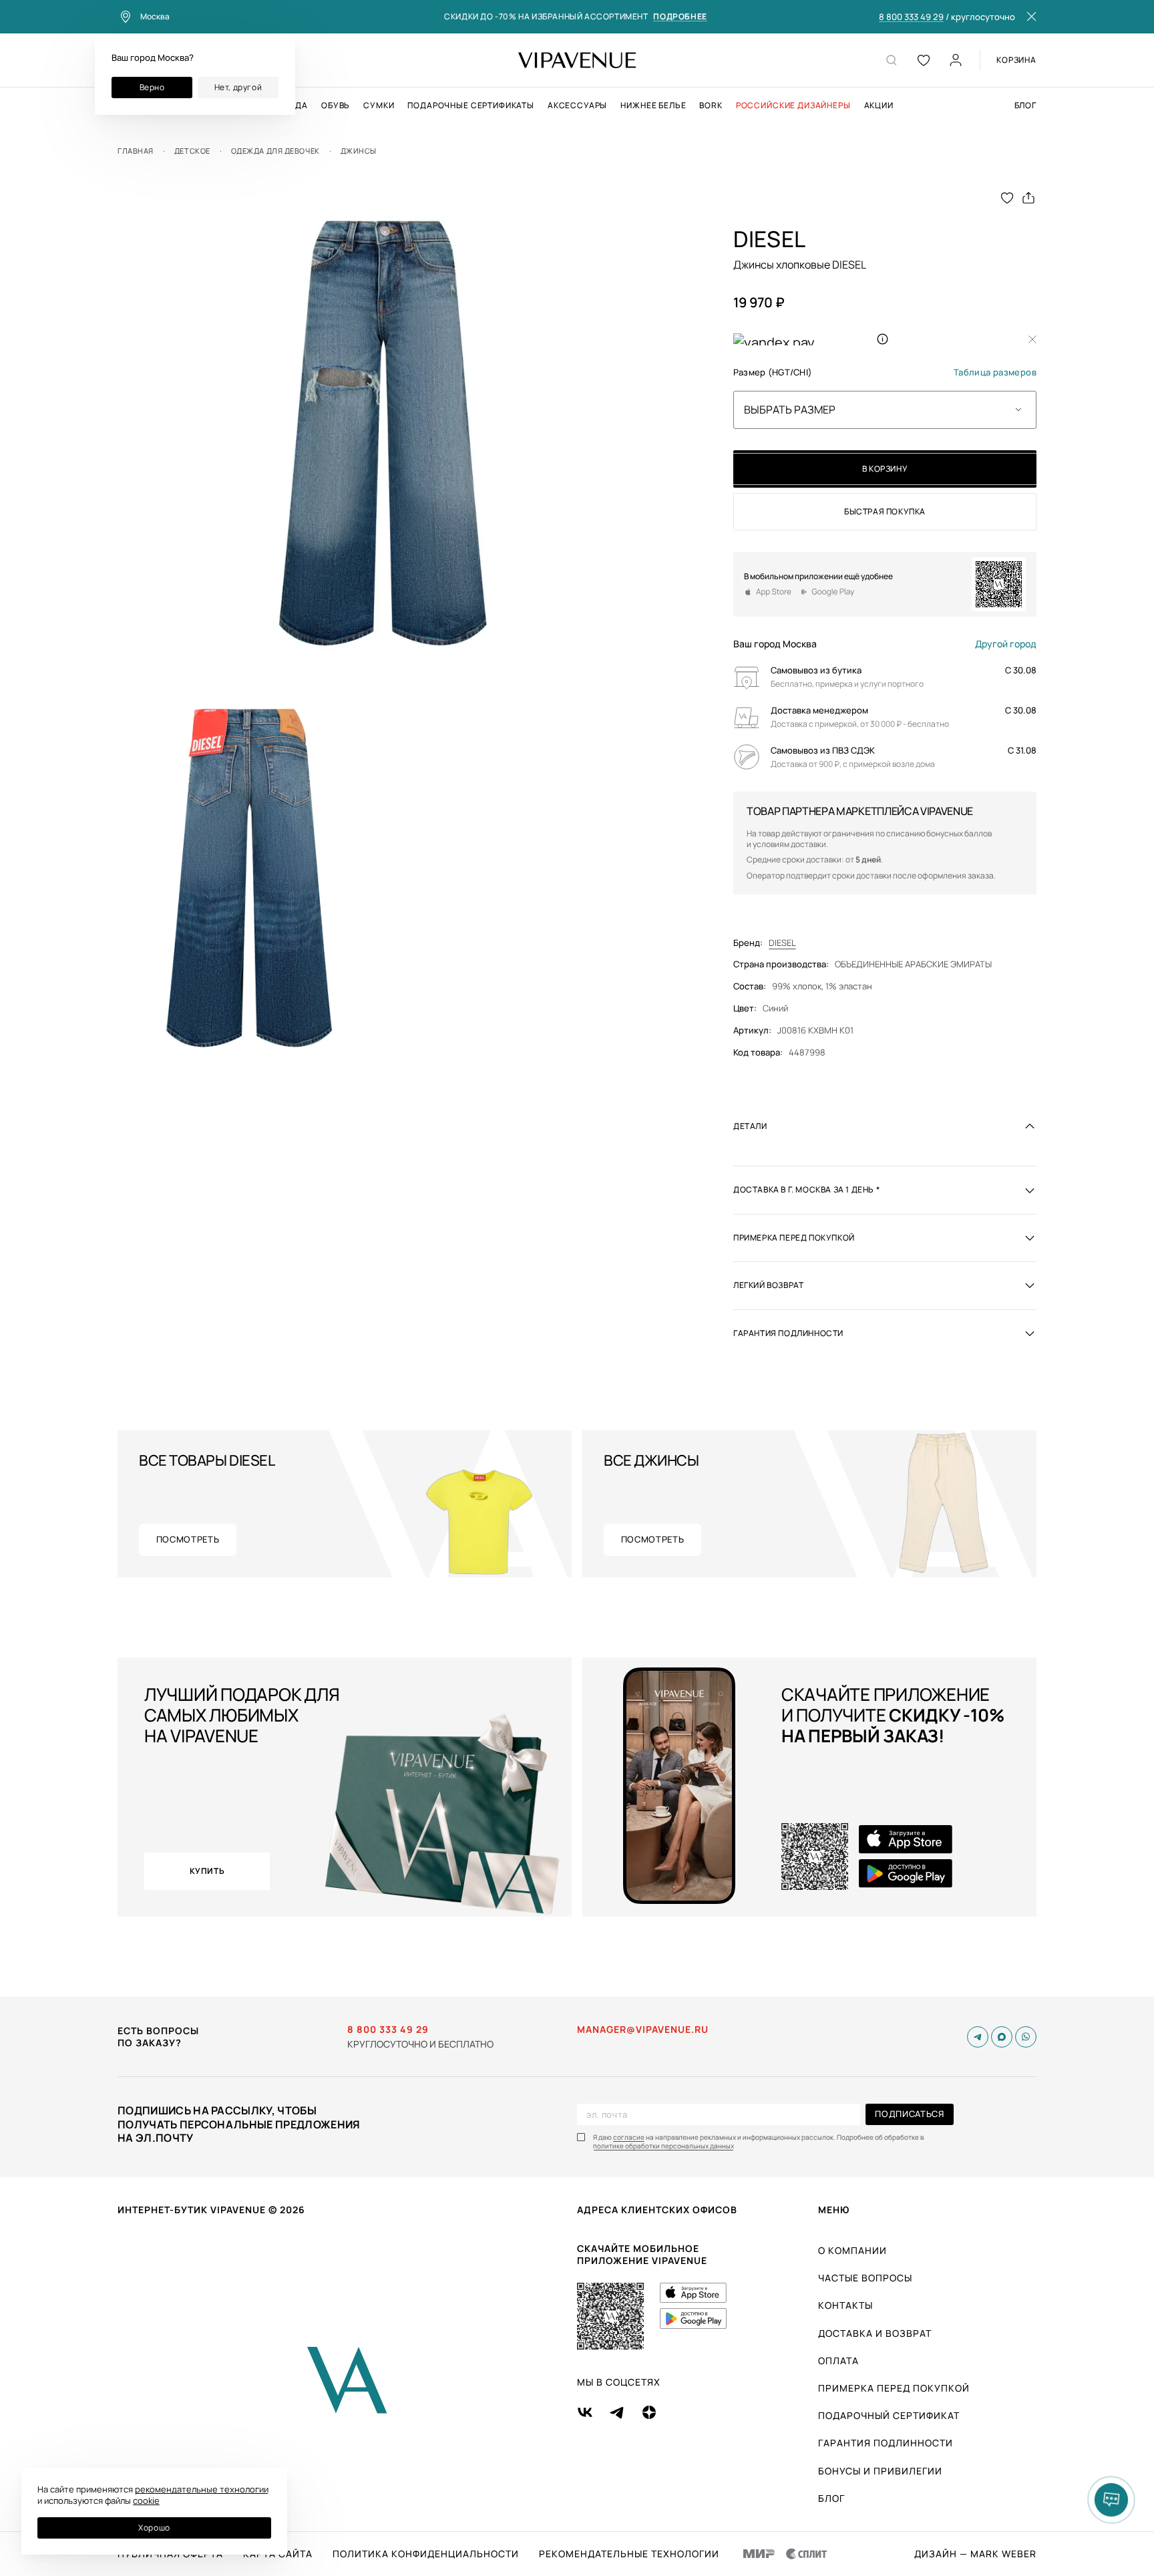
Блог (1025, 106)
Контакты (845, 2305)
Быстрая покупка (885, 511)
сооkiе (146, 2501)
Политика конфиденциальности (426, 2554)
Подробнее (680, 17)
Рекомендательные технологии (629, 2554)
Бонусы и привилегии (880, 2471)
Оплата (838, 2361)
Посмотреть (188, 1539)
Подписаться (909, 2114)
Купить (207, 1871)
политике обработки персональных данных (663, 2146)
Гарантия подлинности (886, 2443)
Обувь (336, 106)
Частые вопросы (865, 2278)
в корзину (885, 469)
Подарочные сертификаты (470, 106)
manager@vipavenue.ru (643, 2030)
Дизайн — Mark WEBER (975, 2554)
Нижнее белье (653, 106)
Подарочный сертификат (889, 2415)
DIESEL (782, 943)
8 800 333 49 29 (911, 17)
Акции (879, 106)
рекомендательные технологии (202, 2489)
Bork (711, 106)
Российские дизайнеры (793, 106)
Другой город (1006, 644)
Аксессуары (577, 106)
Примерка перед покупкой (894, 2388)
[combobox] (885, 410)
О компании (852, 2250)
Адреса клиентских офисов (657, 2210)
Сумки (379, 106)
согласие (629, 2137)
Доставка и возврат (875, 2333)
